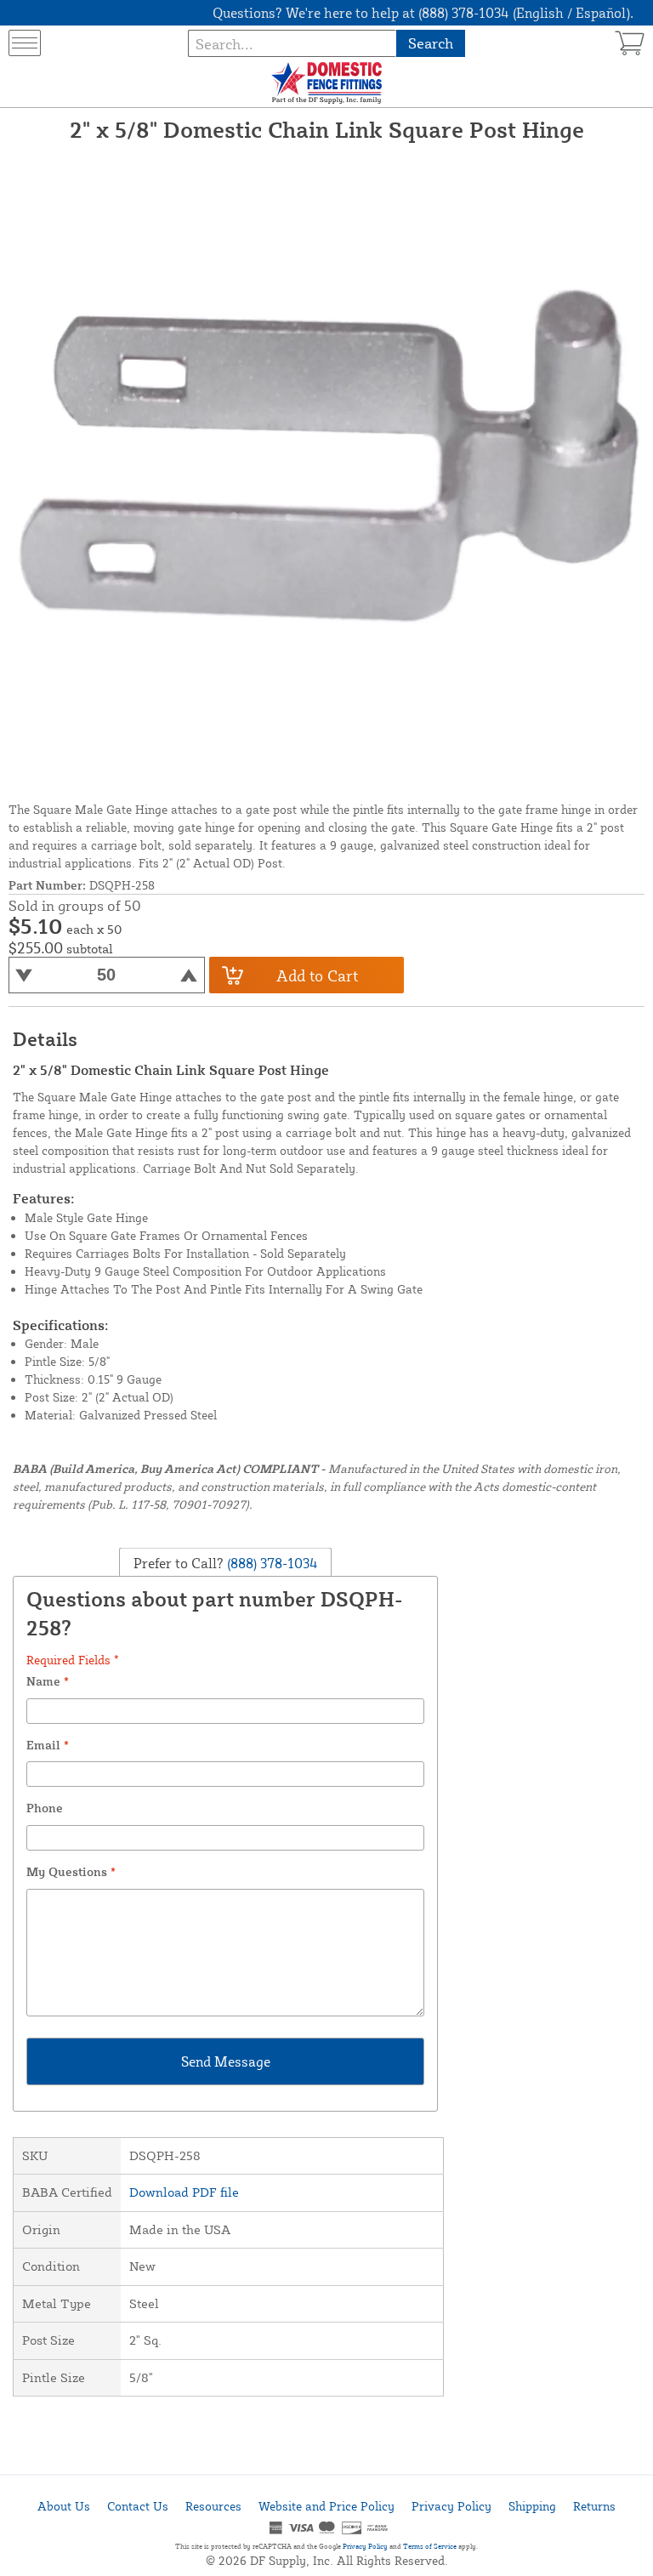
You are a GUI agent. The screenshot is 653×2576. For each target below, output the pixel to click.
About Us (64, 2506)
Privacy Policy (451, 2506)
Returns (594, 2506)
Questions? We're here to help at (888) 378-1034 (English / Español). (423, 13)
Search (431, 43)
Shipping (532, 2506)
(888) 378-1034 (271, 1563)
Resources (213, 2506)
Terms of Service (430, 2546)
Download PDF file (184, 2192)
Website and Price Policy (326, 2506)
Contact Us (138, 2506)
